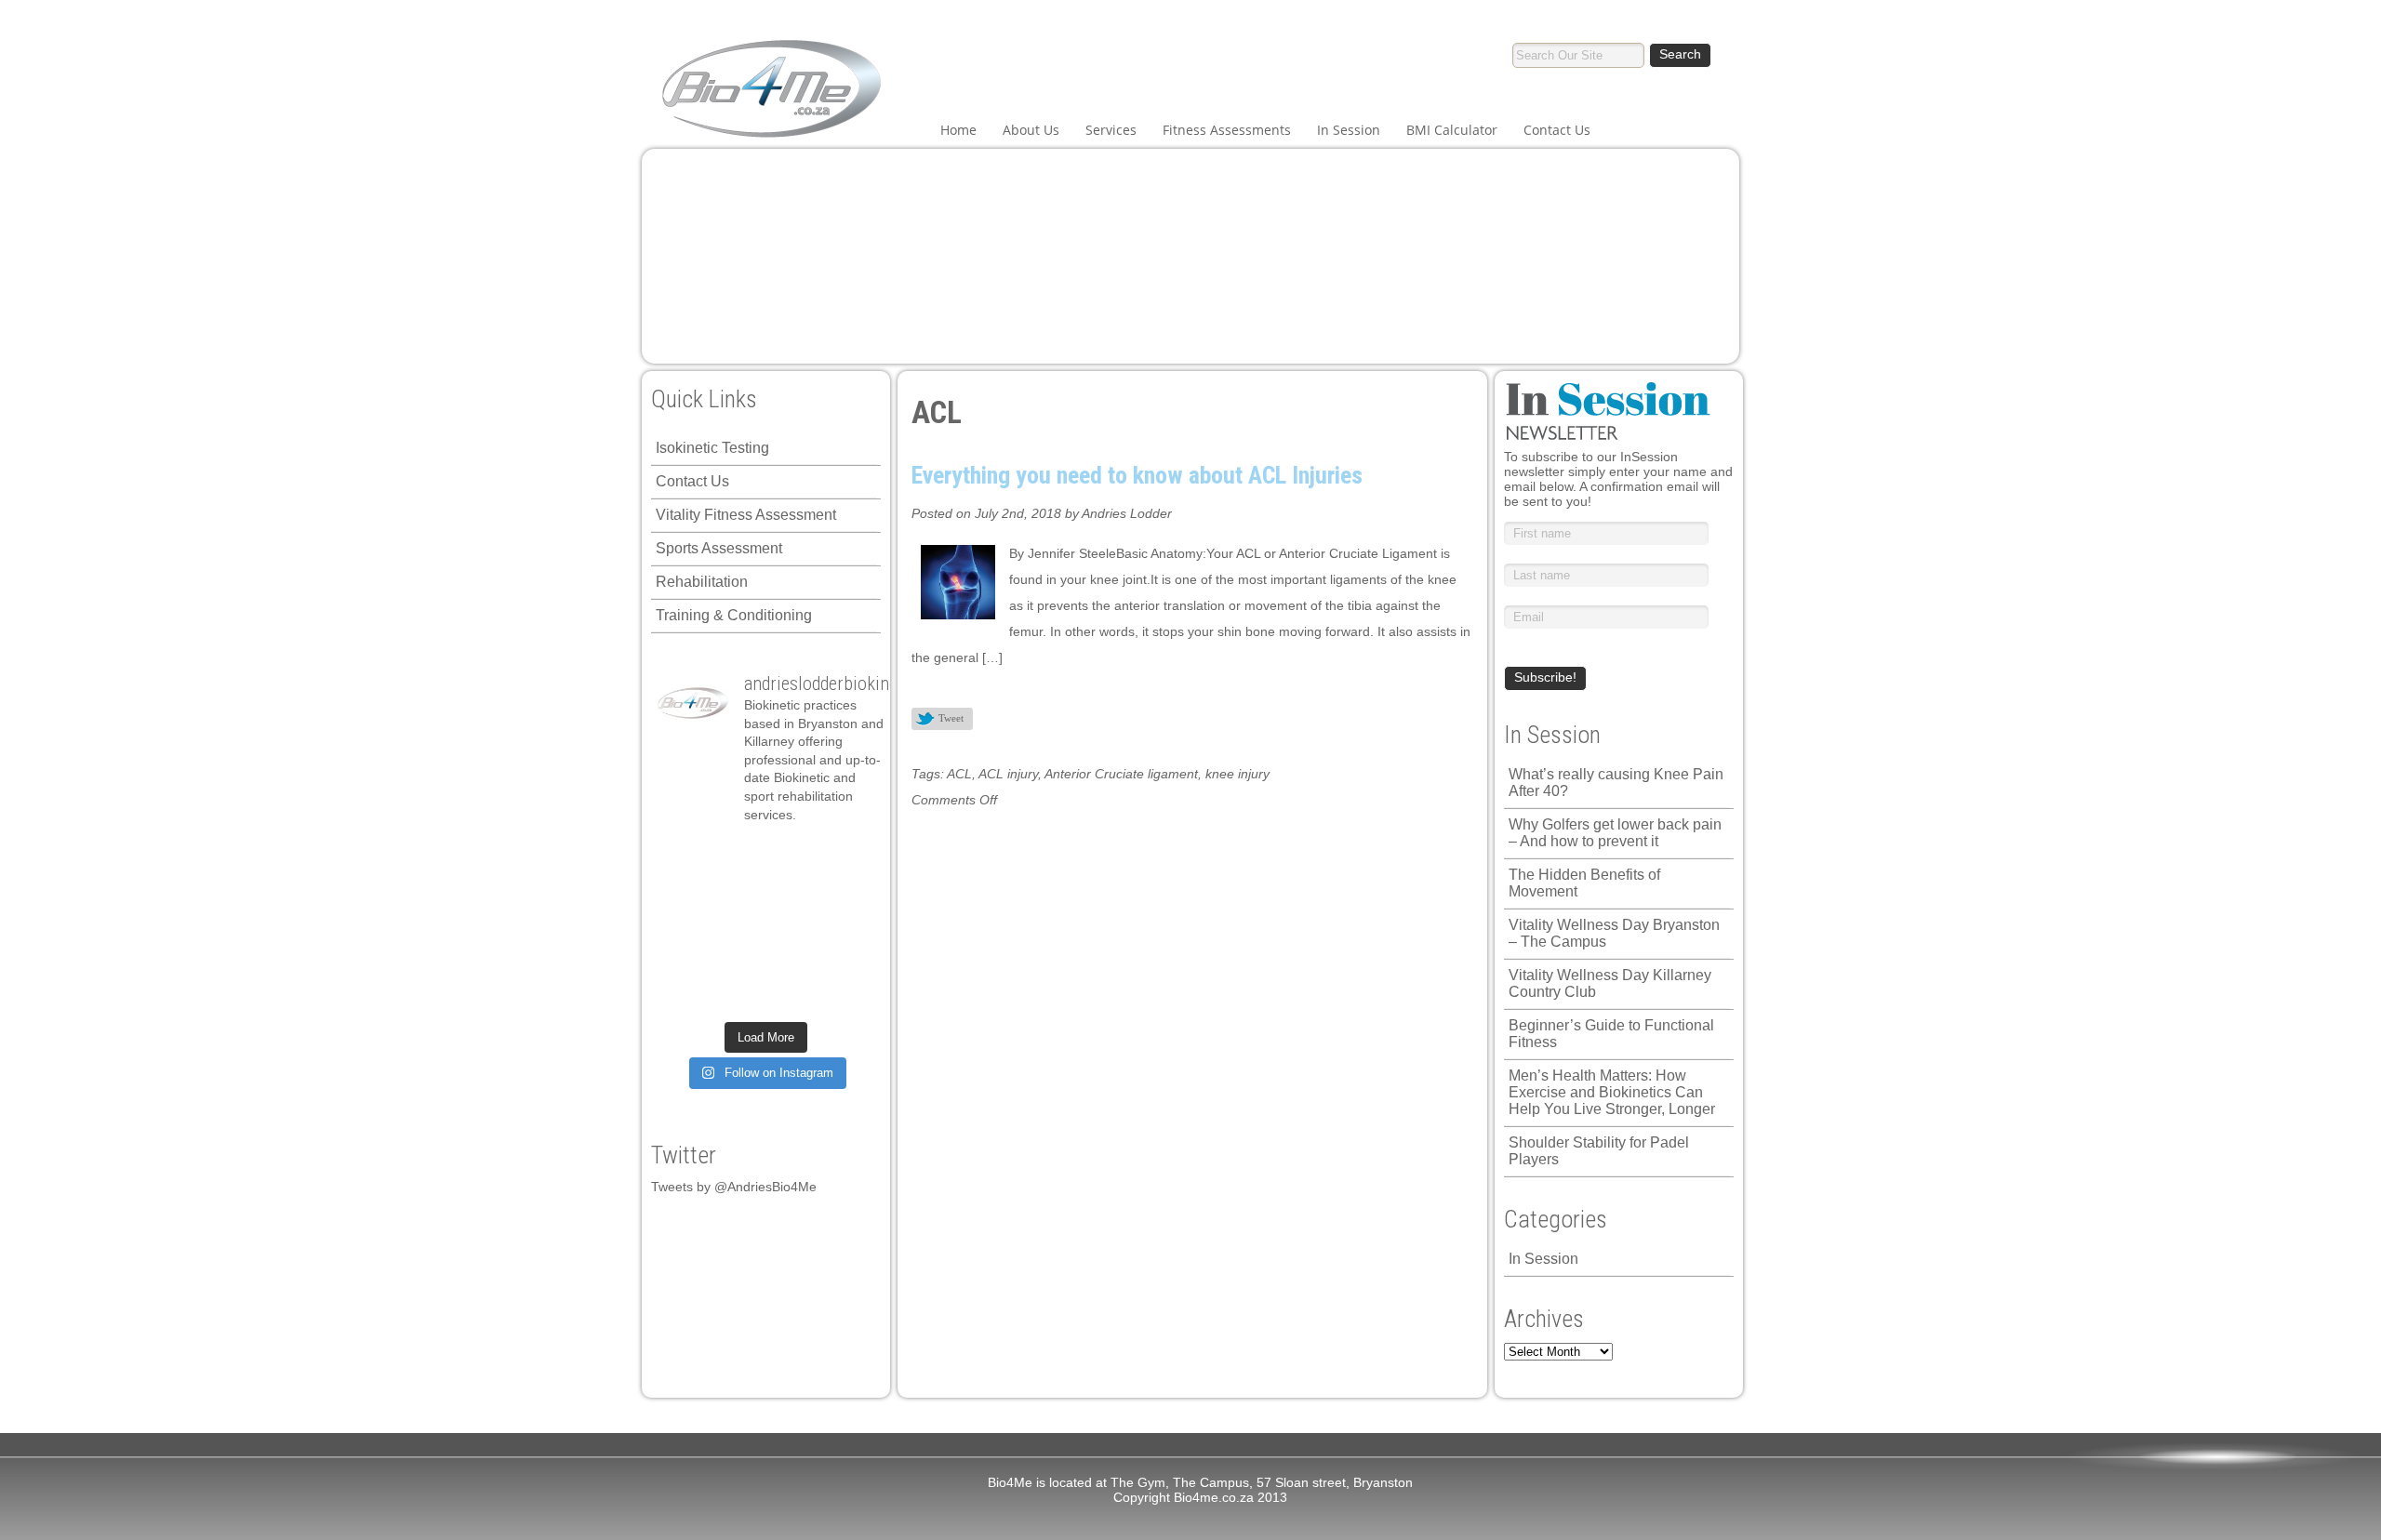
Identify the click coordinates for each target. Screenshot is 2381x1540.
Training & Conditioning (734, 615)
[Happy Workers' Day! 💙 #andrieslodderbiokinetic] (738, 995)
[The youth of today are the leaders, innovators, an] (848, 925)
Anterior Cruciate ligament (1121, 774)
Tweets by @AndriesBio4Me (734, 1187)
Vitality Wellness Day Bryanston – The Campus (1614, 933)
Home (958, 130)
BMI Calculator (1452, 130)
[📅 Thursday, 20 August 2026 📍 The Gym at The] (793, 891)
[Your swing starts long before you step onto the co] (848, 995)
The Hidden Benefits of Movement (1584, 883)
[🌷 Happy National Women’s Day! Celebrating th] (848, 856)
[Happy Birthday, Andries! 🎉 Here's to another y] (683, 925)
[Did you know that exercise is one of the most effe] (793, 961)
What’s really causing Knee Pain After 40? (1616, 783)
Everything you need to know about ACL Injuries (1137, 475)
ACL (959, 774)
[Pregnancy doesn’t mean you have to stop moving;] (683, 856)
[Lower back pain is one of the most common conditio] (683, 961)
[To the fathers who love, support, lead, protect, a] (793, 925)
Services (1111, 130)
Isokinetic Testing (712, 448)
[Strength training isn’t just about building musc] (793, 856)
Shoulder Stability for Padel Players (1599, 1151)
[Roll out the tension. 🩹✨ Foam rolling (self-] (738, 961)
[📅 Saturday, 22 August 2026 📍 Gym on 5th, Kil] (738, 891)
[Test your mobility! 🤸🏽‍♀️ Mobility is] (738, 925)
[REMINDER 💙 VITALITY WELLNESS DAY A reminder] (738, 856)
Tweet (951, 718)
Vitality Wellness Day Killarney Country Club (1610, 983)
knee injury (1237, 774)
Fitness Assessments (1227, 130)
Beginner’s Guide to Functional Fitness (1611, 1034)
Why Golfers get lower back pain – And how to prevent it (1615, 833)
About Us (1031, 130)
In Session (1349, 130)
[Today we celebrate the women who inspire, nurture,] (683, 995)
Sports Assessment (719, 548)
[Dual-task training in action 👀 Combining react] (848, 961)
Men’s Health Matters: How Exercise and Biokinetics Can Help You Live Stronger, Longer (1612, 1092)
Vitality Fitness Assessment (746, 515)
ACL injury (1008, 774)
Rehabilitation (702, 582)
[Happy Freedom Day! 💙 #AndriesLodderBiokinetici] (793, 995)
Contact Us (1557, 130)
